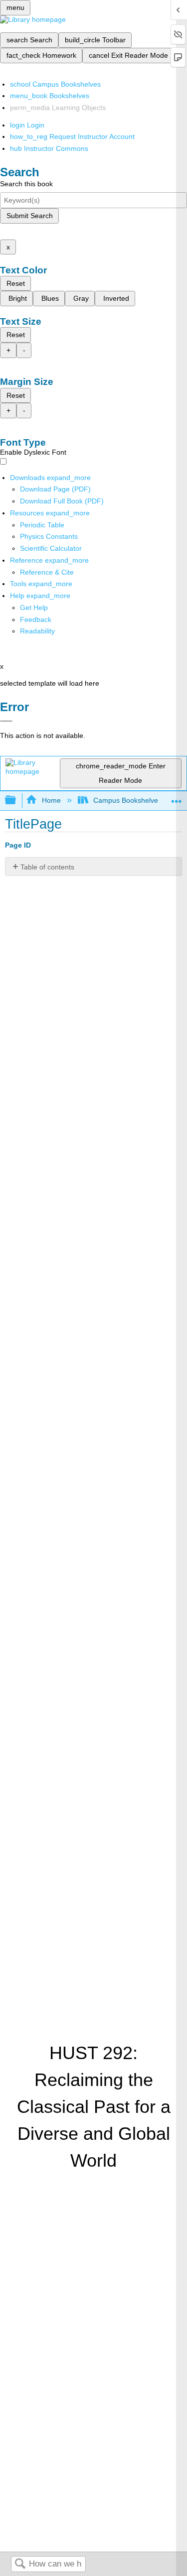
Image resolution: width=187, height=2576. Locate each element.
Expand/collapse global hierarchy (17, 800)
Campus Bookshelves (127, 800)
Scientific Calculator (51, 548)
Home (51, 800)
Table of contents (47, 867)
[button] (36, 619)
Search (20, 2564)
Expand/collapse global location (177, 797)
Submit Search (30, 216)
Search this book (26, 184)
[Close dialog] (6, 721)
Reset (16, 283)
